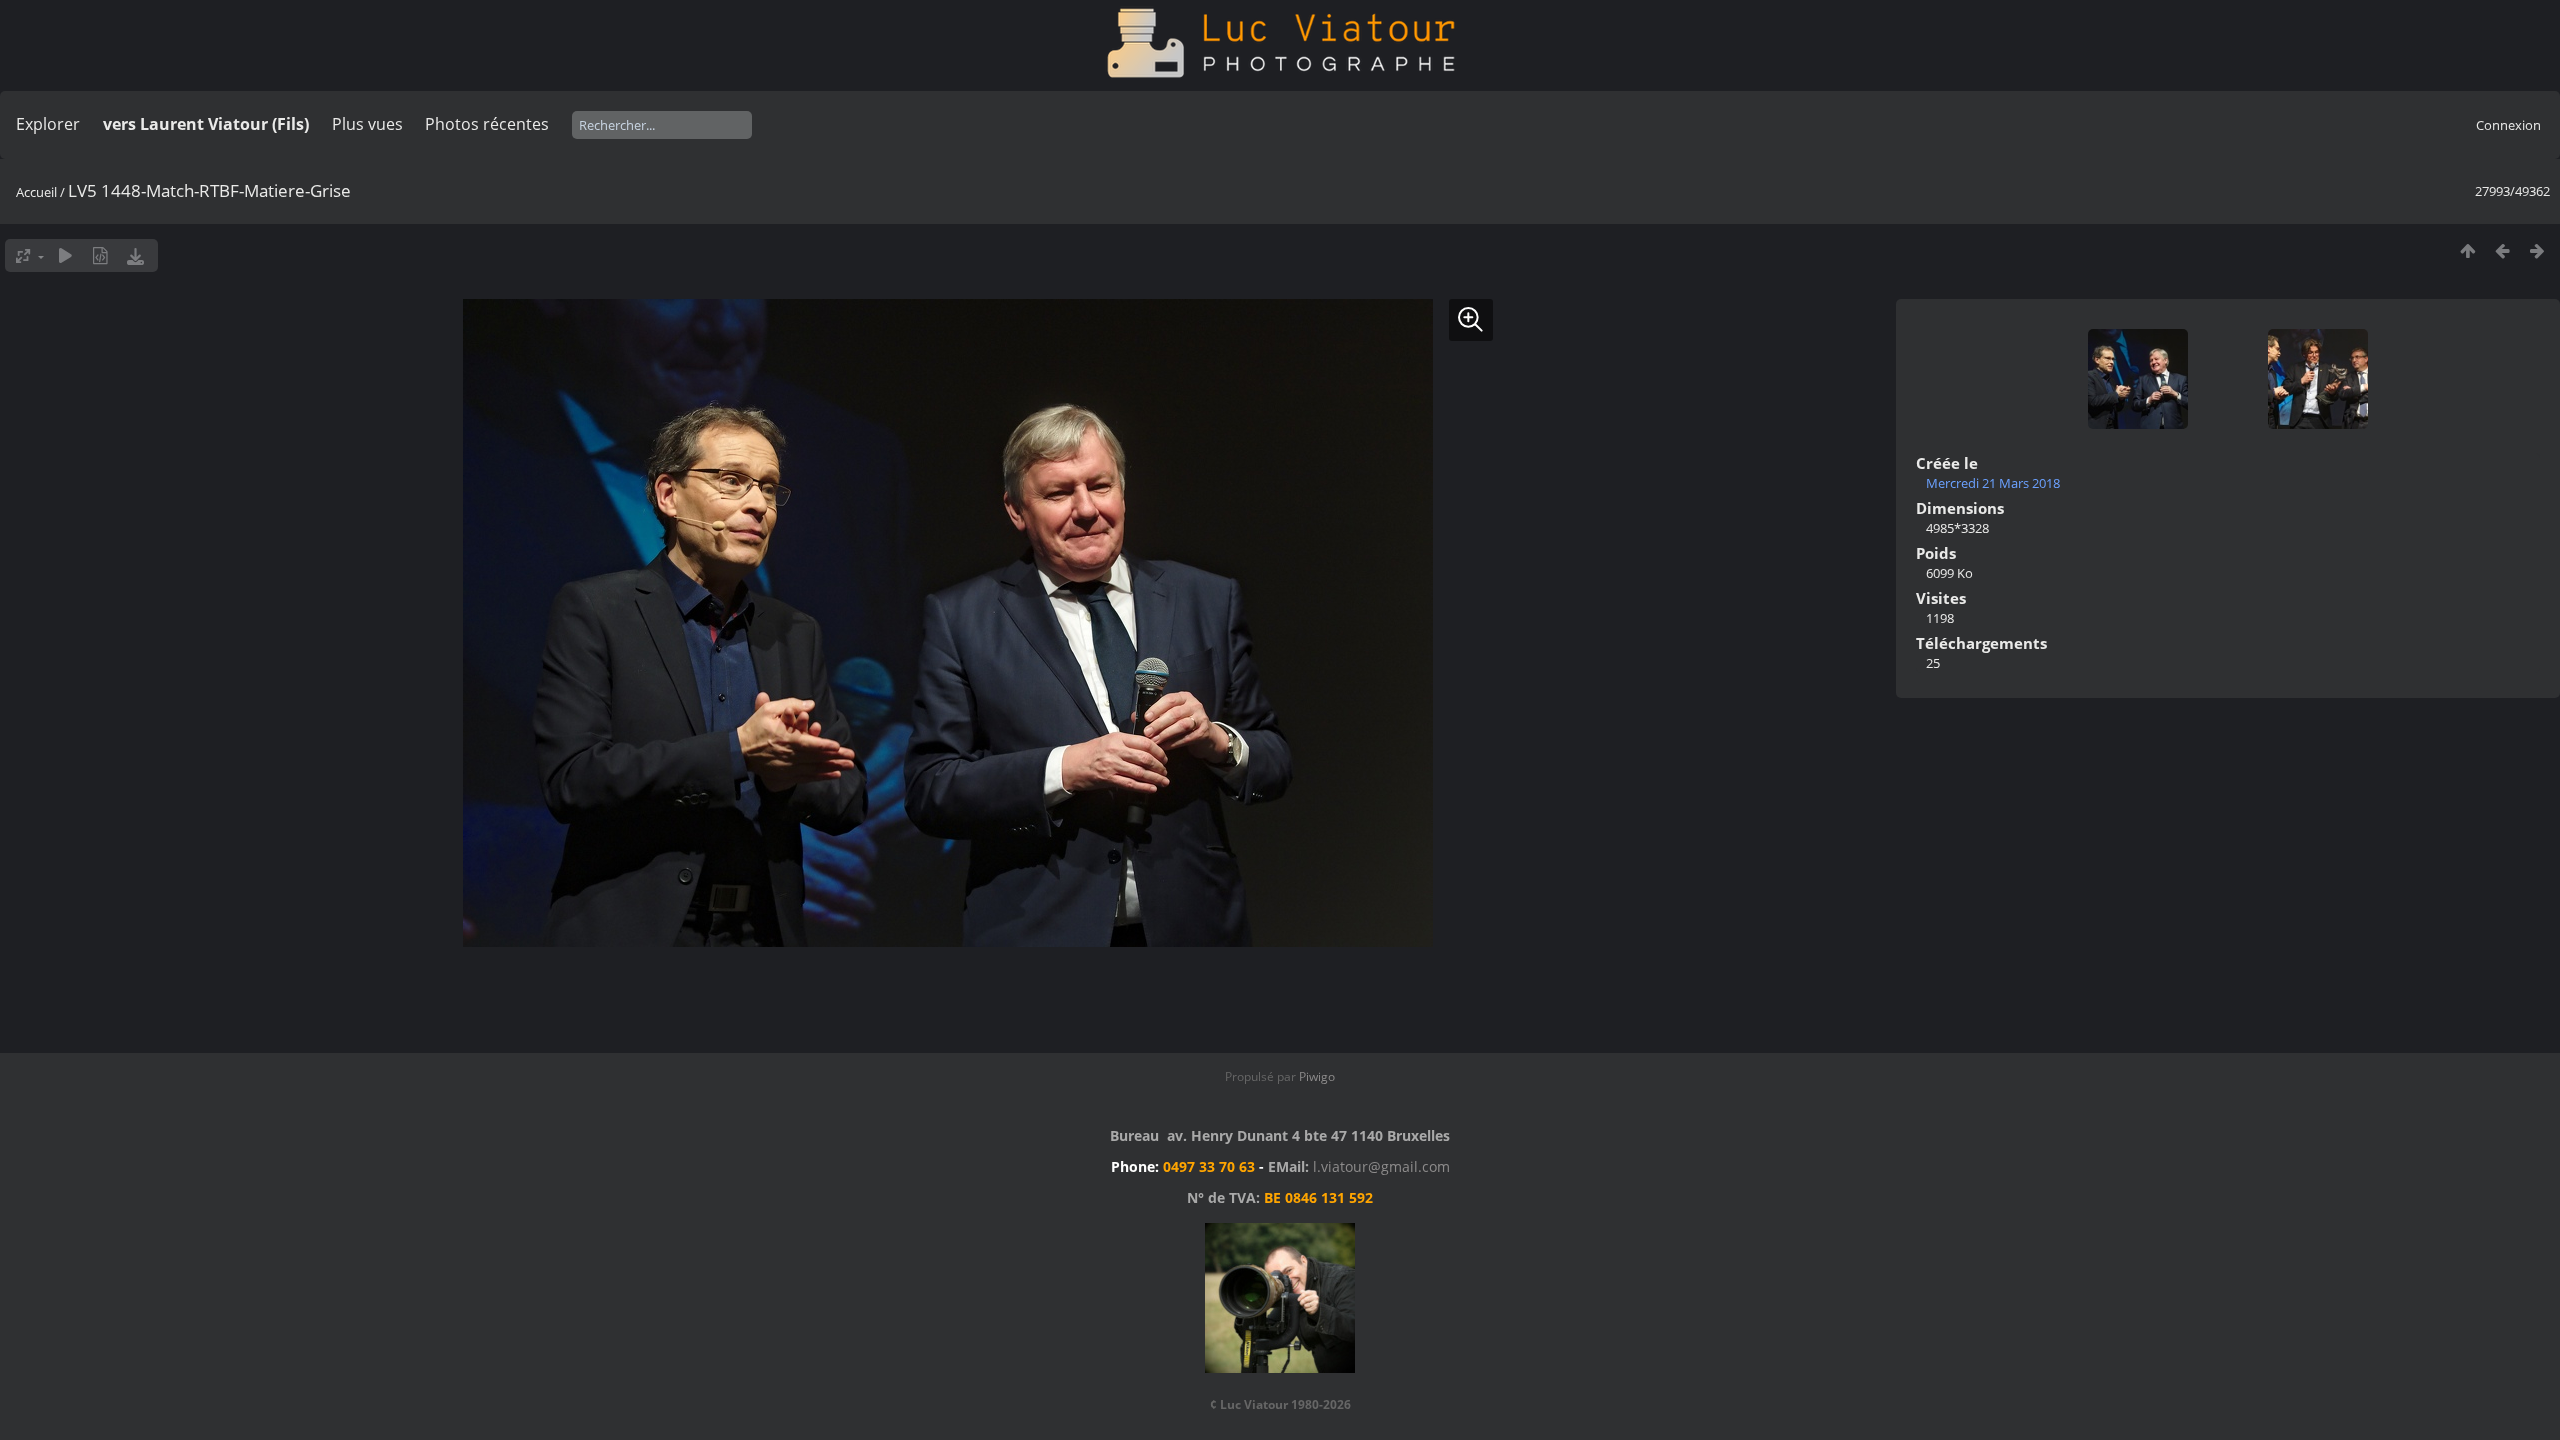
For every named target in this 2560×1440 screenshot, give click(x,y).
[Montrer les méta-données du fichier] (100, 255)
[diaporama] (65, 255)
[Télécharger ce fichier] (135, 255)
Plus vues (367, 124)
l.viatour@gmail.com (1381, 1166)
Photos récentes (487, 124)
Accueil (36, 192)
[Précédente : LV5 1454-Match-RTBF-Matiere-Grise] (2502, 250)
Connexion (2508, 125)
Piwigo (1317, 1076)
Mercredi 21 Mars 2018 (1993, 483)
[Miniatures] (2467, 250)
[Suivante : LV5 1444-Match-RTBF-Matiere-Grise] (2537, 250)
